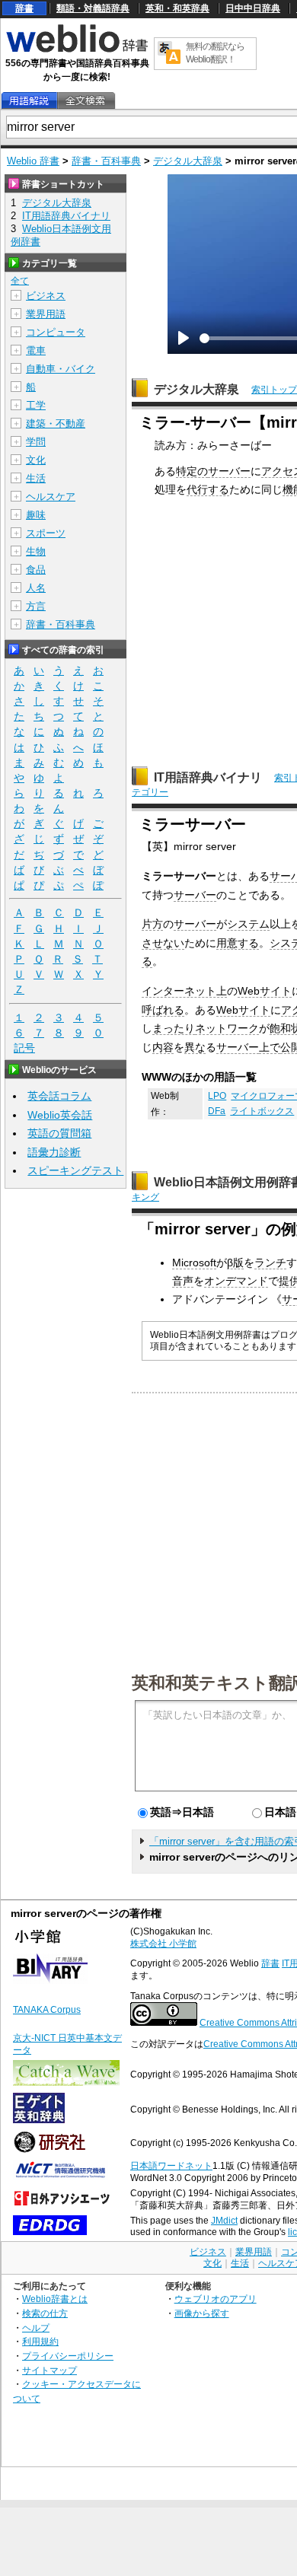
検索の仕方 (45, 2313)
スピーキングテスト (75, 1170)
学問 (36, 442)
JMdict (224, 2221)
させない (163, 943)
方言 (36, 606)
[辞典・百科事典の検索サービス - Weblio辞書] (77, 50)
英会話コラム (59, 1096)
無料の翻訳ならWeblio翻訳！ (215, 53)
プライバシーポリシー (68, 2356)
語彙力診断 (54, 1152)
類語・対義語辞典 (93, 8)
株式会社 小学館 (163, 1944)
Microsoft (194, 1263)
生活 (36, 478)
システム (248, 924)
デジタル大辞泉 (188, 161)
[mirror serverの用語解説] (29, 101)
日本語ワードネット (171, 2166)
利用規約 (40, 2341)
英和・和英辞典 (177, 8)
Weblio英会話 (60, 1115)
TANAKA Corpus (47, 2010)
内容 (163, 1047)
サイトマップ (49, 2370)
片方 (152, 924)
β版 (235, 1263)
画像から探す (202, 2313)
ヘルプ (36, 2328)
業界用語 (46, 314)
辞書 (24, 8)
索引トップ (274, 390)
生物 (36, 551)
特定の (192, 471)
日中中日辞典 (253, 8)
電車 (36, 350)
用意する (238, 943)
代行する (208, 489)
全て (20, 281)
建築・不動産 (56, 423)
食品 (36, 570)
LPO (217, 1096)
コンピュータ (56, 332)
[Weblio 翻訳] (169, 54)
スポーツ (46, 533)
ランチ (270, 1263)
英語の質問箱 (59, 1133)
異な (195, 1047)
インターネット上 (184, 991)
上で (270, 1047)
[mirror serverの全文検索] (85, 101)
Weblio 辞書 (33, 161)
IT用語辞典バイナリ (208, 777)
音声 (183, 1281)
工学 (36, 405)
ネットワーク (227, 1028)
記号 (24, 1048)
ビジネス (46, 296)
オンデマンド (236, 1281)
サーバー (229, 471)
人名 (36, 588)
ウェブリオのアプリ (216, 2299)
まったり (174, 1028)
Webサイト (265, 991)
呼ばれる (163, 1010)
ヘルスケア (51, 497)
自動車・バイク (61, 369)
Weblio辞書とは (55, 2299)
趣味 (36, 515)
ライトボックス (262, 1111)
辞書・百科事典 (106, 161)
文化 (36, 460)
